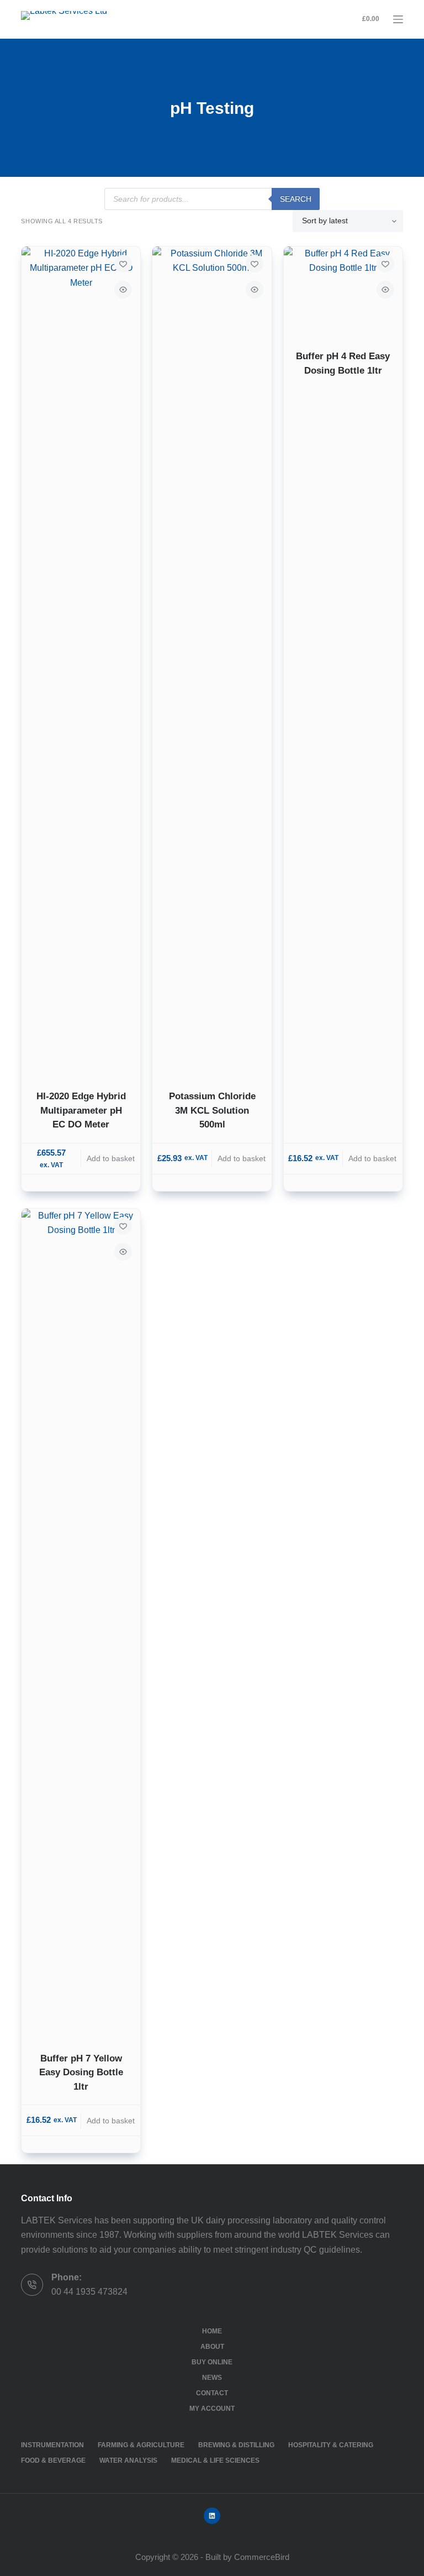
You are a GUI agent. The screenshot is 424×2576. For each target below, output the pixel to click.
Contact (212, 2393)
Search (296, 199)
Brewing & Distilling (236, 2445)
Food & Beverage (53, 2460)
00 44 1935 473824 (89, 2292)
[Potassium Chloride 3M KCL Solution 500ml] (212, 661)
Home (212, 2331)
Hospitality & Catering (331, 2445)
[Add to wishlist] (123, 264)
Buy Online (212, 2362)
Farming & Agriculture (141, 2445)
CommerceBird (262, 2557)
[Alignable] (212, 2516)
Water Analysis (128, 2460)
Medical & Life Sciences (215, 2460)
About (212, 2347)
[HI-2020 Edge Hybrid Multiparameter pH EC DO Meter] (81, 661)
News (212, 2378)
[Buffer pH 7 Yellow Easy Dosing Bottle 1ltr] (81, 1623)
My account (212, 2409)
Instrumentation (52, 2445)
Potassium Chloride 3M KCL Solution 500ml (212, 1110)
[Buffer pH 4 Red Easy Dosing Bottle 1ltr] (343, 291)
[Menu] (398, 19)
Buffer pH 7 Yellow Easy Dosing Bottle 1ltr (81, 2073)
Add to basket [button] (111, 1158)
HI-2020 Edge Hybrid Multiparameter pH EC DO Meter (81, 1110)
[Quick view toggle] (123, 290)
